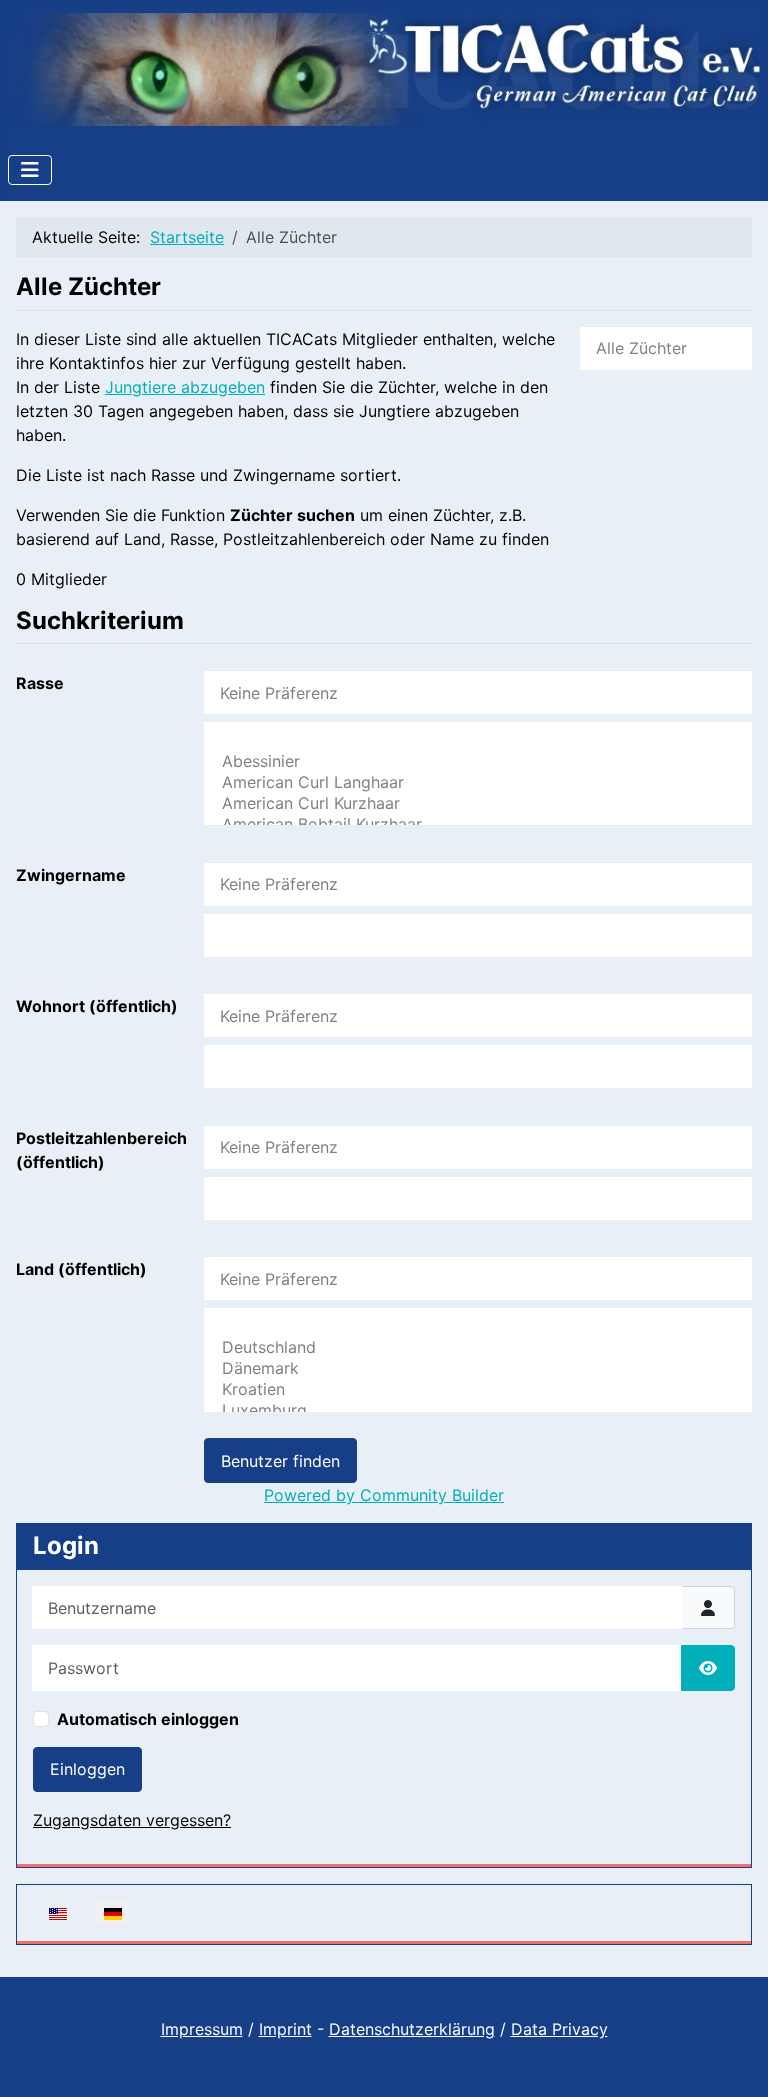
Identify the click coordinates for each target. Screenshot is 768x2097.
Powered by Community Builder (384, 1495)
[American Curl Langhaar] (478, 782)
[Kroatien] (478, 1389)
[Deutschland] (478, 1347)
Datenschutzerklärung (412, 2029)
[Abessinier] (478, 761)
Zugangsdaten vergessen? (132, 1820)
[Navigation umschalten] (30, 170)
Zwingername (71, 875)
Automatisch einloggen (148, 1719)
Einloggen (87, 1769)
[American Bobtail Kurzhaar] (478, 824)
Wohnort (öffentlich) (97, 1006)
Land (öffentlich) (81, 1269)
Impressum (202, 2029)
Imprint (285, 2029)
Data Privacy (559, 2029)
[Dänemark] (478, 1368)
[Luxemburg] (478, 1410)
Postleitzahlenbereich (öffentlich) (101, 1150)
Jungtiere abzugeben (185, 387)
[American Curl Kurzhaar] (478, 803)
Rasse (40, 683)
